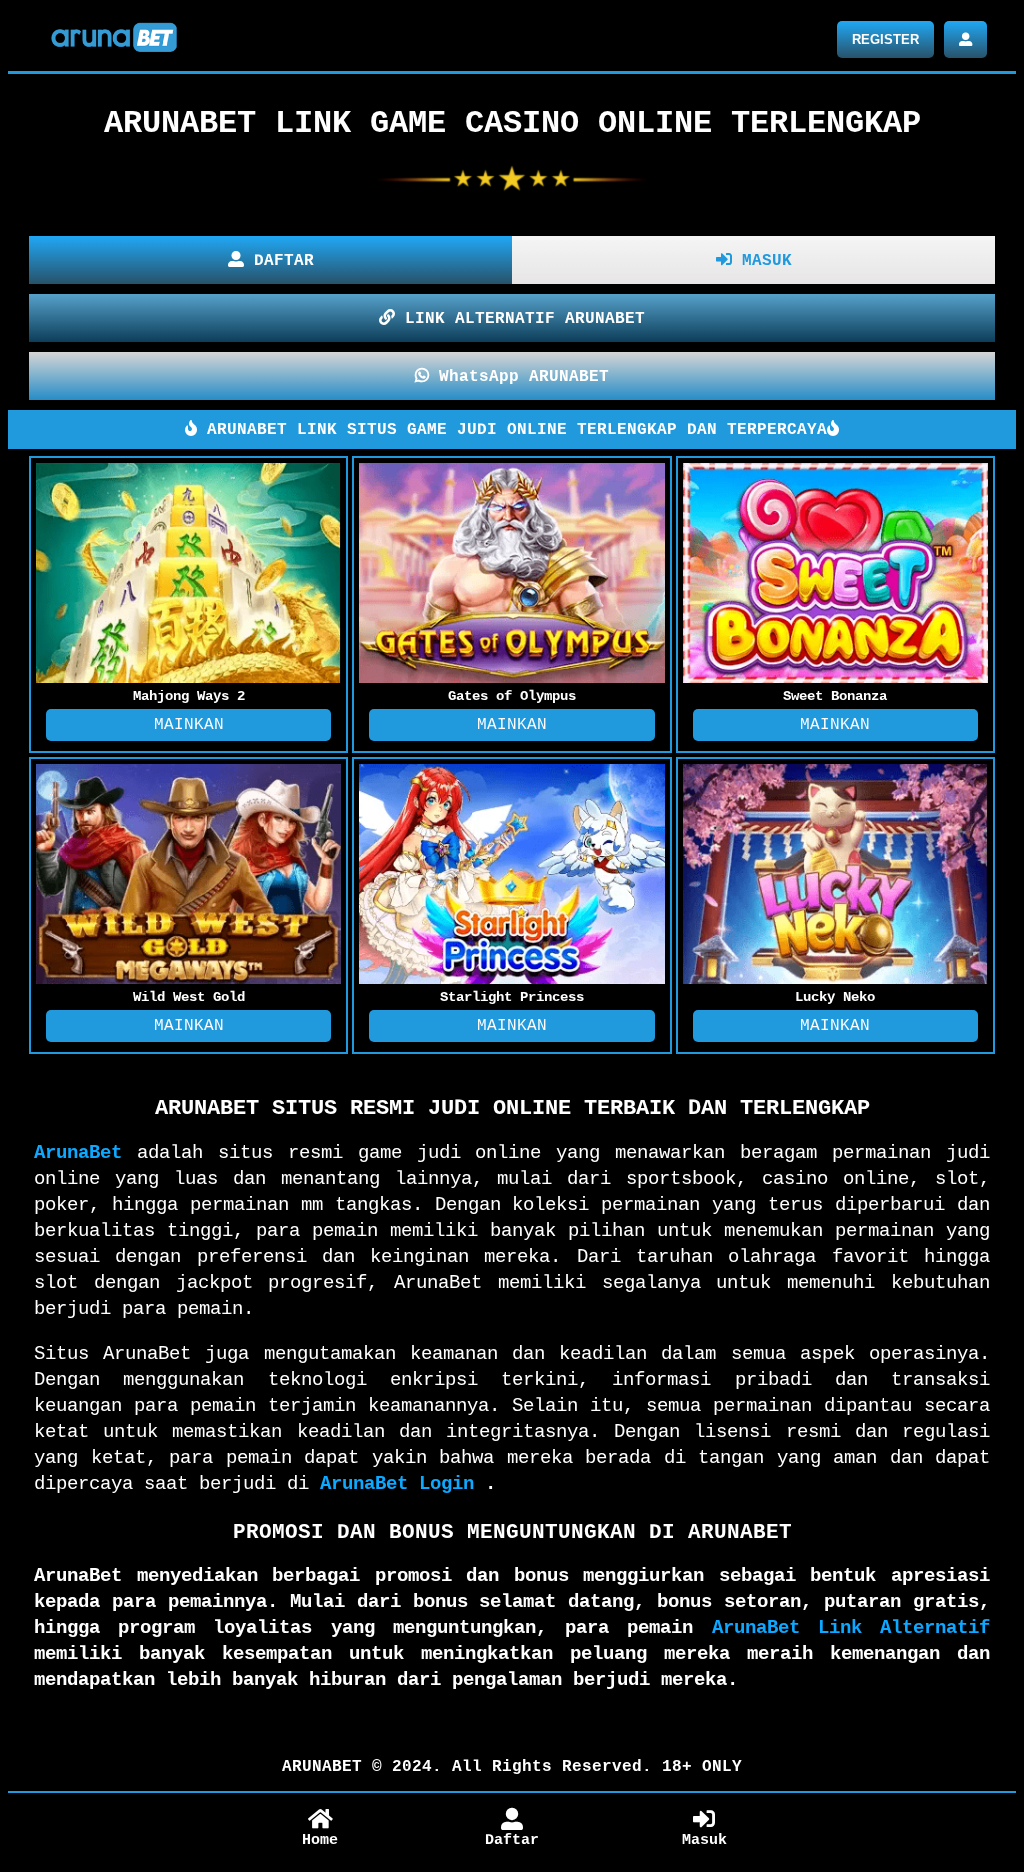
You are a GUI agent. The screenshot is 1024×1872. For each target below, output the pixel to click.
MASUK (762, 261)
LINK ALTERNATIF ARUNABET (520, 319)
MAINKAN (189, 725)
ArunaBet (78, 1153)
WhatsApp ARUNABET (519, 377)
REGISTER (885, 39)
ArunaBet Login (397, 1484)
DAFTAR (279, 261)
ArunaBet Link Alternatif (851, 1628)
